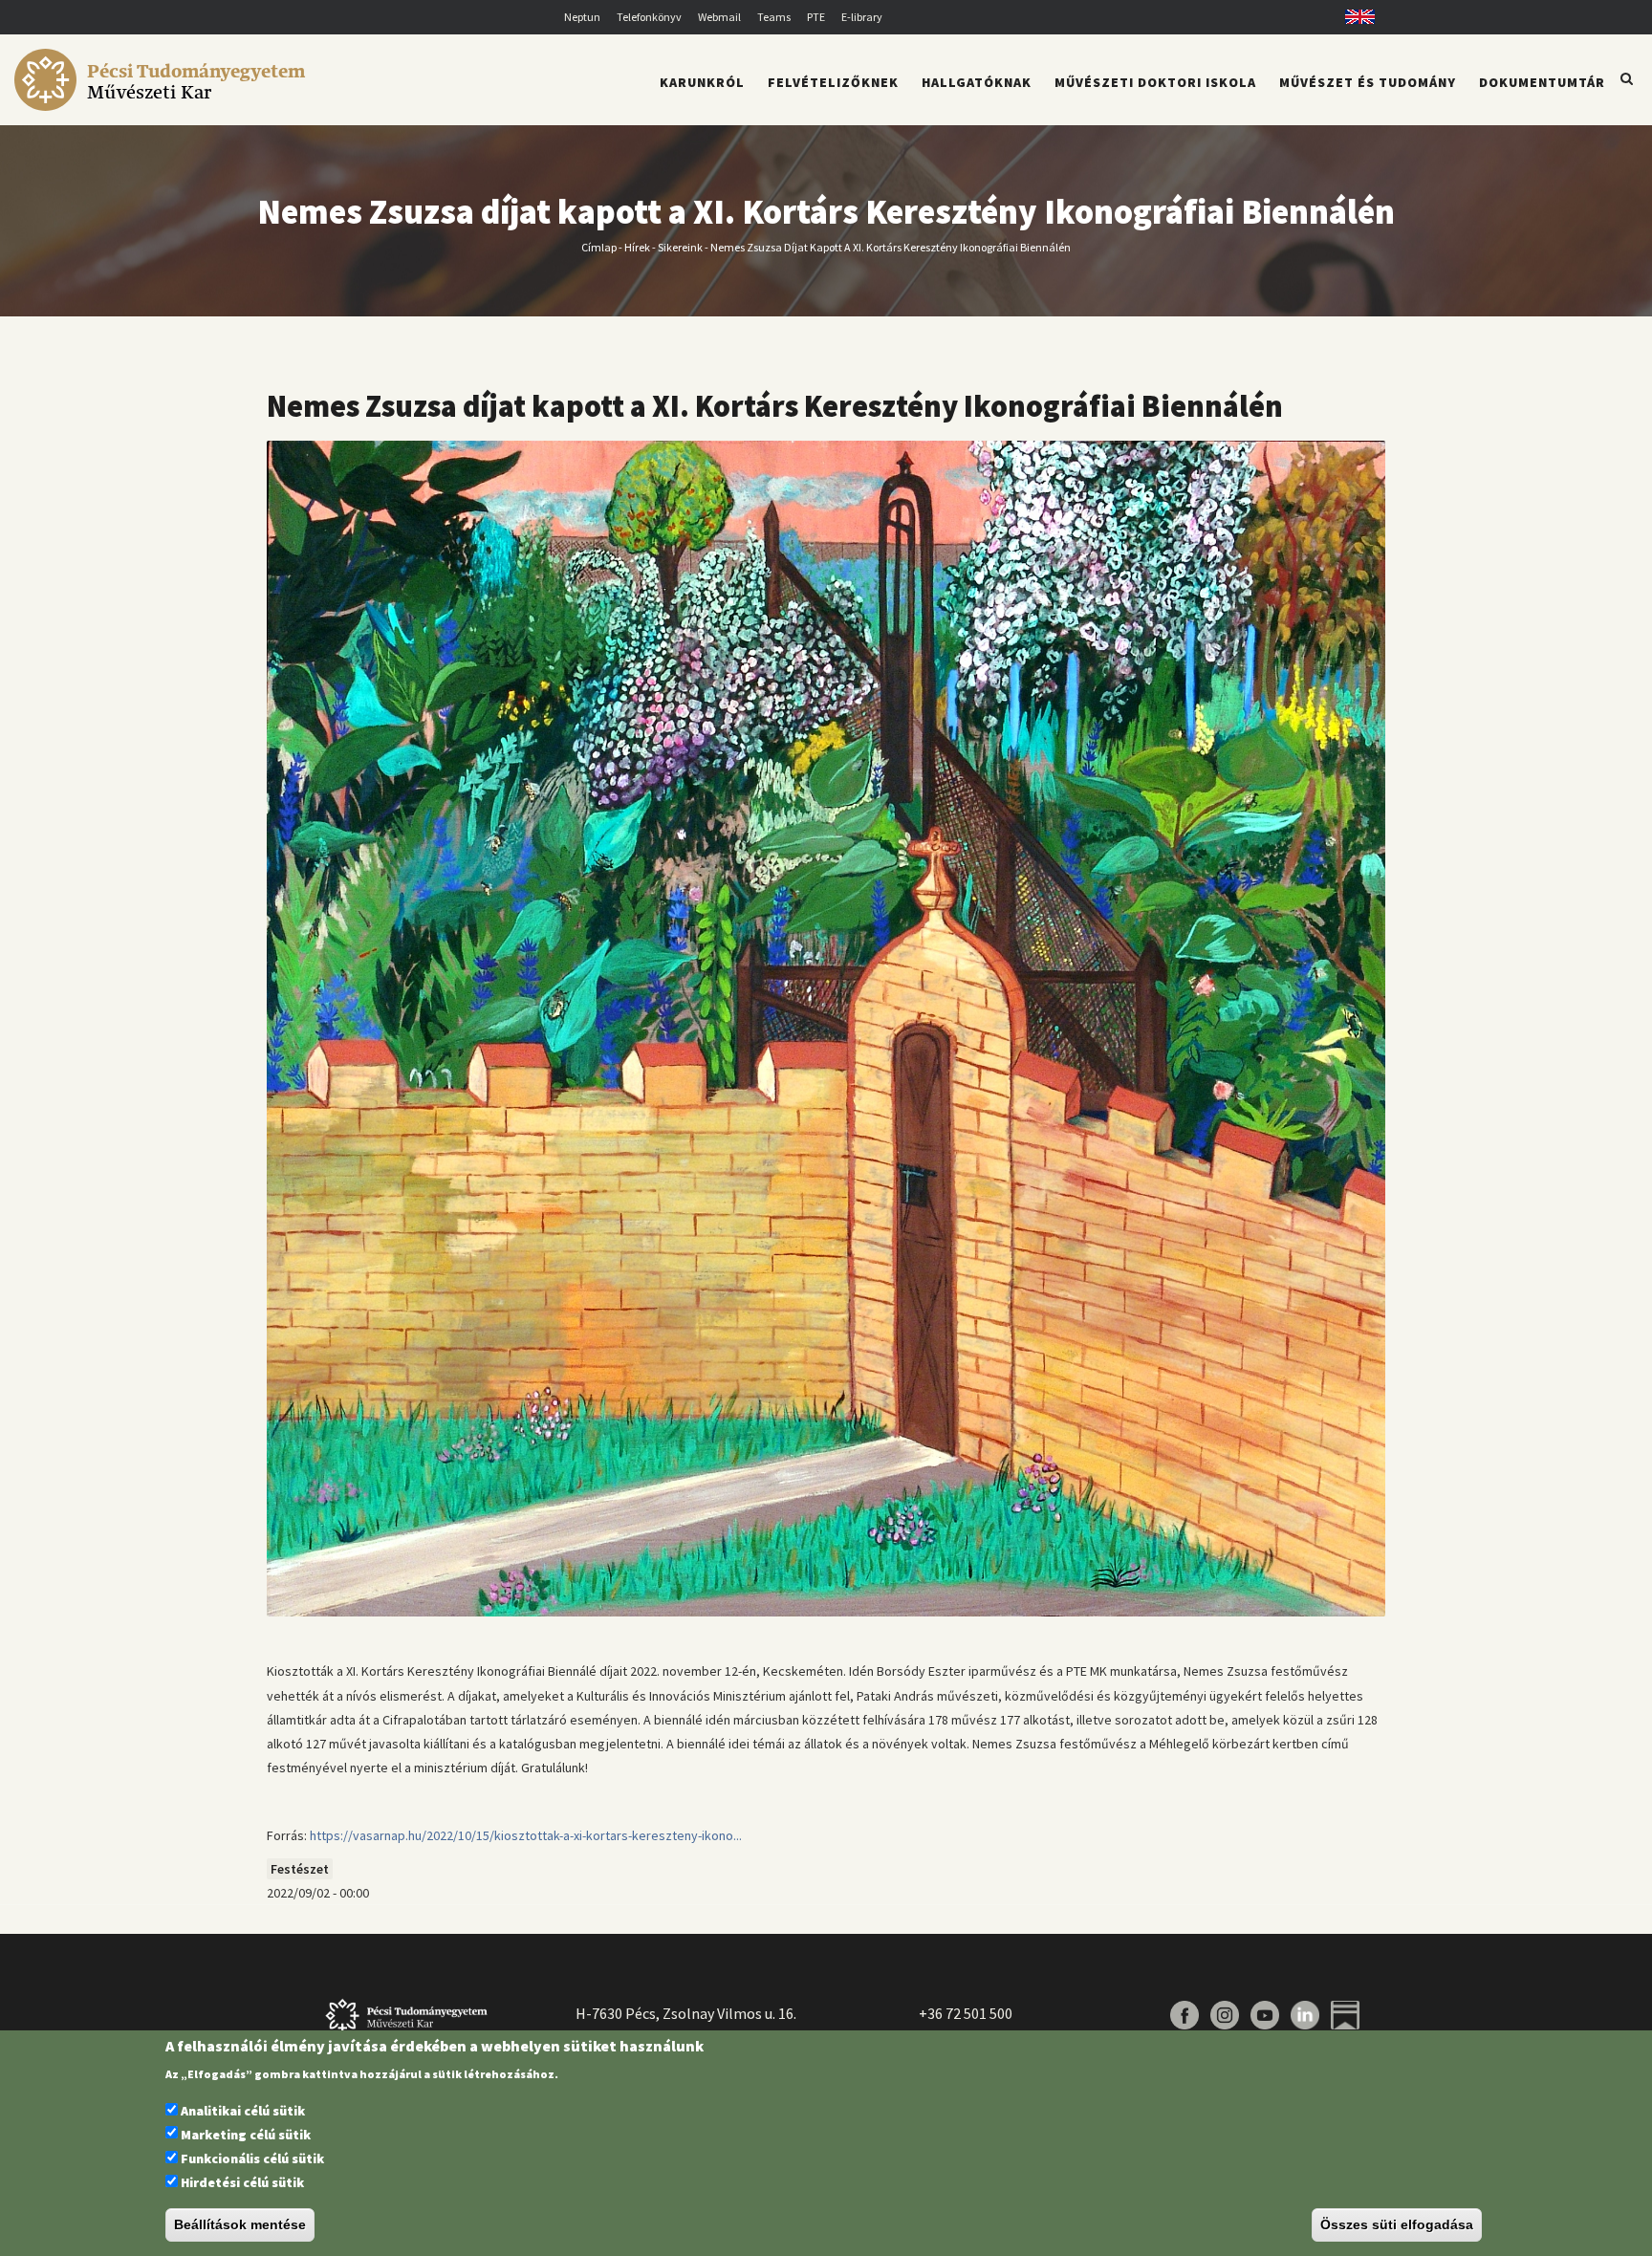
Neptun (582, 17)
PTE (816, 17)
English (1353, 17)
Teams (774, 17)
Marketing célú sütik (246, 2135)
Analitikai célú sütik (243, 2111)
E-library (862, 17)
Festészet (300, 1869)
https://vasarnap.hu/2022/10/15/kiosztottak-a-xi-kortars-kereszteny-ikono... (526, 1835)
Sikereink (680, 246)
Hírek (637, 246)
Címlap (599, 246)
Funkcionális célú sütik (252, 2158)
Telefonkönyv (649, 17)
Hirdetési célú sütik (242, 2183)
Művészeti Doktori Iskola (1155, 82)
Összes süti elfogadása (1397, 2225)
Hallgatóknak (977, 82)
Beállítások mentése (240, 2225)
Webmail (719, 17)
